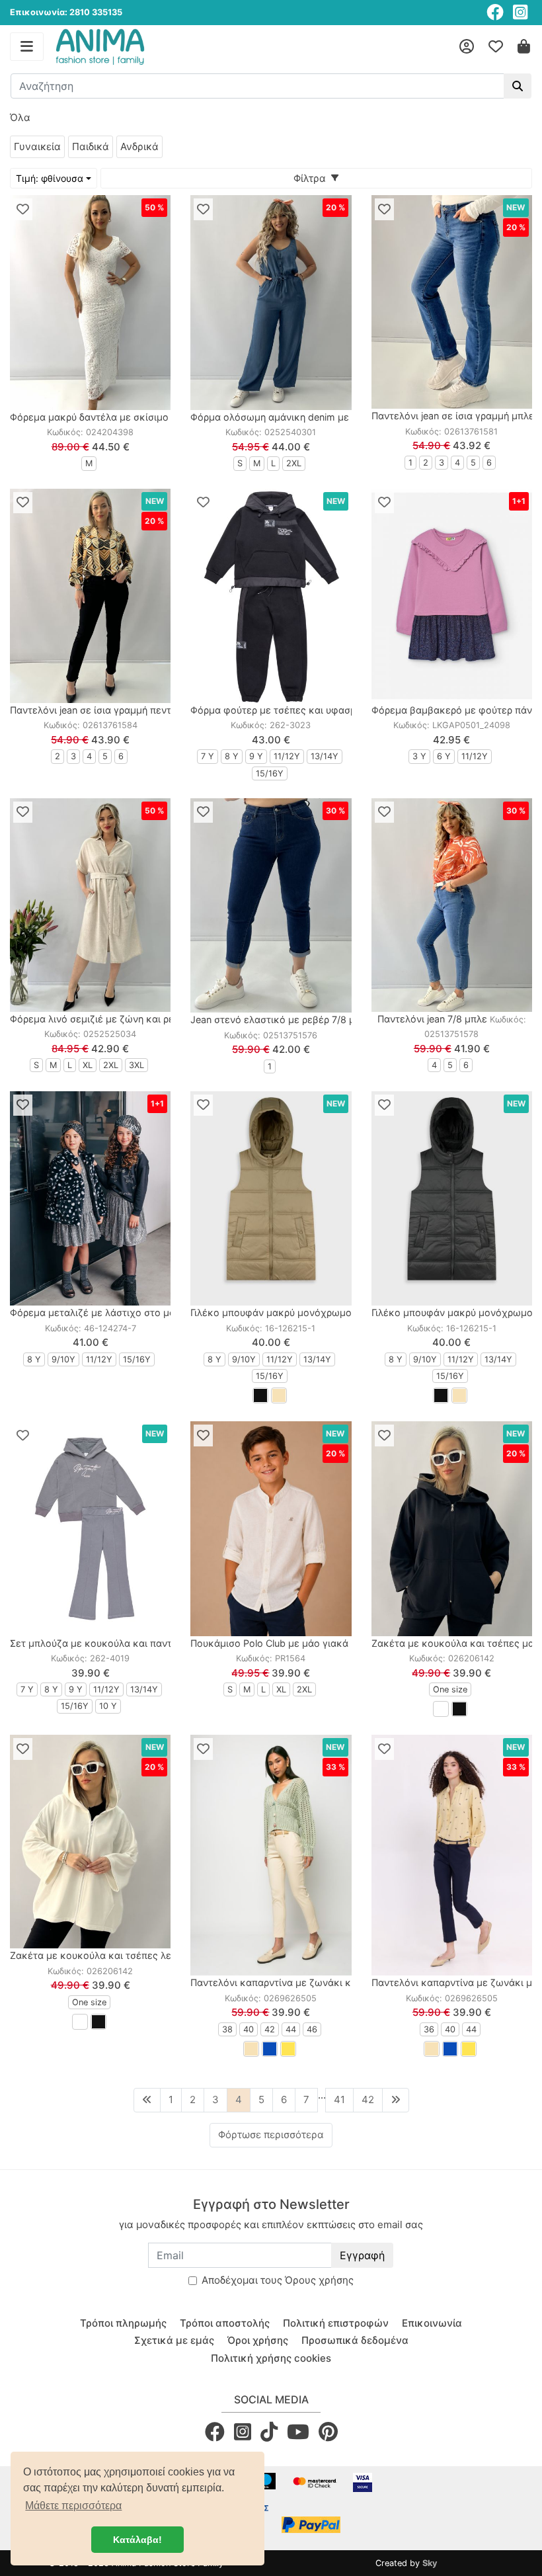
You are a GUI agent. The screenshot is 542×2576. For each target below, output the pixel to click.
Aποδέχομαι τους (278, 2280)
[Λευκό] (441, 1709)
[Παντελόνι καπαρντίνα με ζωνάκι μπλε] (452, 1855)
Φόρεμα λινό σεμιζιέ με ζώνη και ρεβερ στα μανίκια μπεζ (141, 1019)
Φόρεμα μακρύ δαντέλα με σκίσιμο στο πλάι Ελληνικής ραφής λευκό (166, 417)
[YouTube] (298, 2431)
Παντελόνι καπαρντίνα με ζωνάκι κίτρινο (284, 1982)
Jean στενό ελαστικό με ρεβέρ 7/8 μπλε (281, 1019)
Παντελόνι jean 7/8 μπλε (432, 1019)
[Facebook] (495, 12)
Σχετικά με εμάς (174, 2340)
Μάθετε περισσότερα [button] (73, 2506)
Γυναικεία (37, 146)
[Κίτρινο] (288, 2049)
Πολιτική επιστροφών (336, 2323)
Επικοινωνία (432, 2323)
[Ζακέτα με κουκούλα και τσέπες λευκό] (90, 1842)
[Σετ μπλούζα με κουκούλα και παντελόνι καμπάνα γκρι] (90, 1528)
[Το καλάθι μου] (524, 47)
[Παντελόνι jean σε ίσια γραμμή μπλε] (452, 302)
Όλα (20, 117)
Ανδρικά (139, 146)
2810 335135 (96, 12)
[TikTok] (269, 2431)
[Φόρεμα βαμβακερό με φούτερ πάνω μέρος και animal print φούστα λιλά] (452, 596)
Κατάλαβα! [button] (137, 2540)
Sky (430, 2563)
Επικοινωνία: (39, 12)
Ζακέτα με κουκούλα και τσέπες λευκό (99, 1955)
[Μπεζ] (279, 1395)
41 (339, 2099)
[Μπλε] (270, 2049)
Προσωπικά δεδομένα (355, 2340)
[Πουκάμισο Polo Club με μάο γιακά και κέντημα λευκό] (271, 1528)
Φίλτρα (312, 178)
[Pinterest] (328, 2431)
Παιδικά (91, 146)
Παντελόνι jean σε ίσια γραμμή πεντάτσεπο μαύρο (123, 710)
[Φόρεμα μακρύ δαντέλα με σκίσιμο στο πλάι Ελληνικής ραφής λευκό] (90, 302)
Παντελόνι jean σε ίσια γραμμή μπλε (453, 416)
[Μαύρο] (260, 1395)
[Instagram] (520, 12)
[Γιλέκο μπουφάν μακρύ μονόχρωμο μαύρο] (452, 1198)
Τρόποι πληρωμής (123, 2323)
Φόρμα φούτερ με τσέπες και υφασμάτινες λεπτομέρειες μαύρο (336, 710)
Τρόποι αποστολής (225, 2323)
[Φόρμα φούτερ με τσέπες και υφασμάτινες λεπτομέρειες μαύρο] (271, 596)
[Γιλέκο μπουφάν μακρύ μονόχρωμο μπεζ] (271, 1198)
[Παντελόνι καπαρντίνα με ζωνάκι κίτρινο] (271, 1855)
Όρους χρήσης (319, 2280)
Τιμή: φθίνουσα (50, 178)
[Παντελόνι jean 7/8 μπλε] (452, 905)
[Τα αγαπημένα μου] (496, 47)
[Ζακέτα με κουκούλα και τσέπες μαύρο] (452, 1528)
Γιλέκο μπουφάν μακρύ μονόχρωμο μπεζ (284, 1312)
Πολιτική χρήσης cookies (271, 2358)
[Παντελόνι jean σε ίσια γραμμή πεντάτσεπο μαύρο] (90, 596)
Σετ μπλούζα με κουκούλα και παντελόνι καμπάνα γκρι (136, 1643)
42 (368, 2099)
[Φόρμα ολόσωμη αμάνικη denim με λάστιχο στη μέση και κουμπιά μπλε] (271, 302)
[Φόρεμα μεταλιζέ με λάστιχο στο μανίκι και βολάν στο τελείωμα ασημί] (90, 1198)
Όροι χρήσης (258, 2340)
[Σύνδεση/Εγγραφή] (467, 47)
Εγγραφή (362, 2255)
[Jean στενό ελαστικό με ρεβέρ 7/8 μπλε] (271, 905)
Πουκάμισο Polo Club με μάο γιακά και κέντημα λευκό (314, 1643)
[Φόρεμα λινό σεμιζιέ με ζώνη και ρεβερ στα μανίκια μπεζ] (90, 905)
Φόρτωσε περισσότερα (271, 2135)
